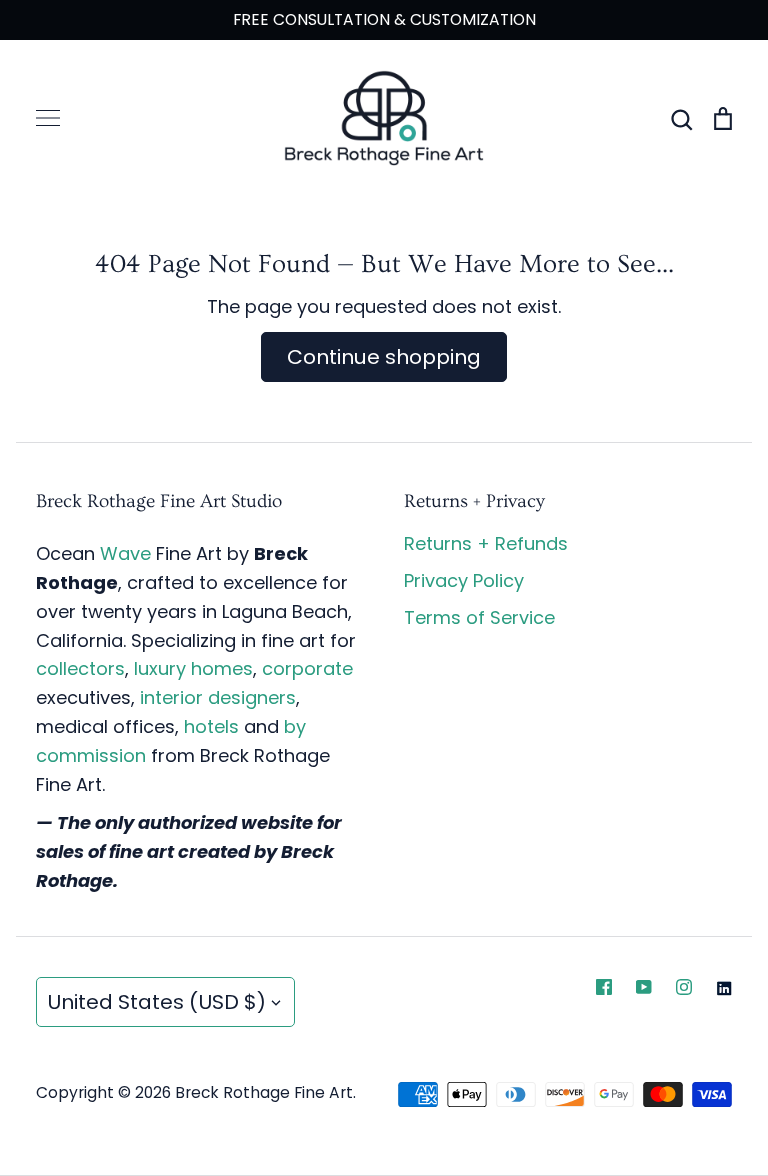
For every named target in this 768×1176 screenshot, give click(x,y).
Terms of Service (479, 617)
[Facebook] (604, 987)
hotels (211, 726)
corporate (307, 668)
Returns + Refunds (486, 543)
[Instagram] (684, 987)
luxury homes (193, 668)
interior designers (218, 697)
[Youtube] (644, 987)
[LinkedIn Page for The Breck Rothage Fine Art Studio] (724, 987)
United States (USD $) (156, 1002)
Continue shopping (384, 357)
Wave (125, 553)
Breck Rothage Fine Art (264, 1092)
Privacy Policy (464, 580)
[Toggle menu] (48, 118)
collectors (80, 668)
